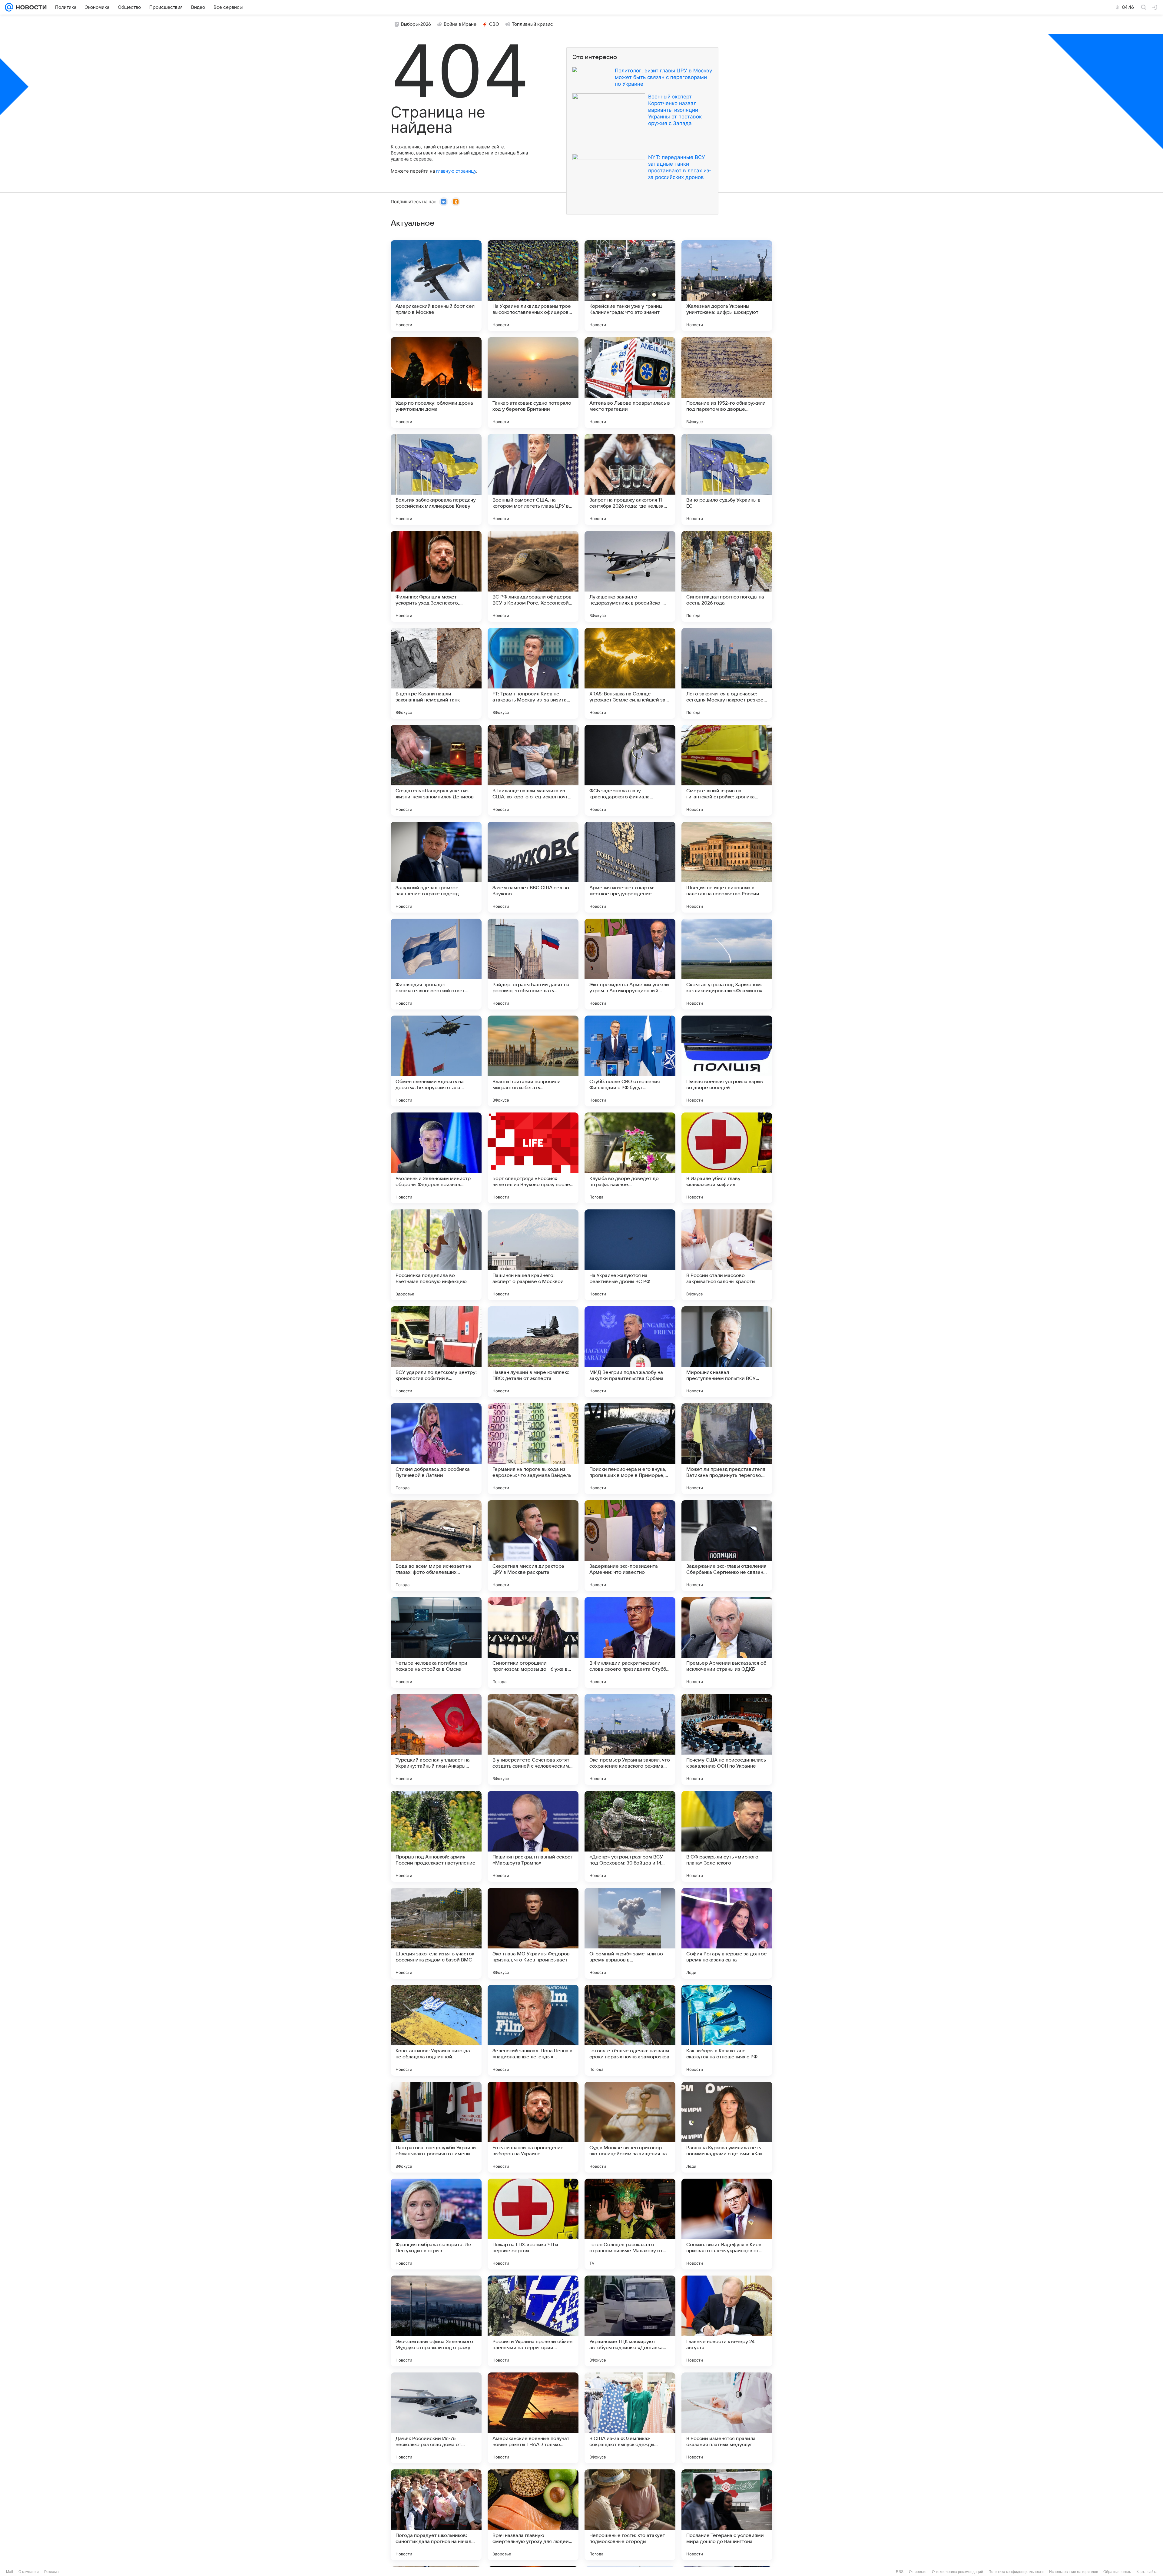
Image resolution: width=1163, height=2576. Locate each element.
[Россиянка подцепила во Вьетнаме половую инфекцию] (436, 1255)
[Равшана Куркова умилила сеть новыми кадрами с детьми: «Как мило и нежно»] (727, 2127)
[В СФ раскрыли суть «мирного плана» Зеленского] (727, 1836)
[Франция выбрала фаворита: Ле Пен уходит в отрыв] (436, 2224)
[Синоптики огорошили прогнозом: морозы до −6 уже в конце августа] (533, 1643)
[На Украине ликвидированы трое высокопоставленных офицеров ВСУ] (533, 286)
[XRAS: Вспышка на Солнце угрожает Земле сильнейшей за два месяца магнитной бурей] (630, 673)
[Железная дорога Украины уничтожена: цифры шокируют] (727, 286)
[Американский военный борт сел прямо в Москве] (436, 286)
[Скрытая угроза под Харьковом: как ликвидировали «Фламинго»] (727, 964)
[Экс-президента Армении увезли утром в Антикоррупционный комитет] (630, 964)
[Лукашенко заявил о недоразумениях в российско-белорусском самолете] (630, 576)
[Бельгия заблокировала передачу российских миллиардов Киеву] (436, 479)
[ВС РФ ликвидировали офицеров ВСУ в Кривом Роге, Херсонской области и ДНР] (533, 576)
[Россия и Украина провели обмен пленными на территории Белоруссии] (533, 2321)
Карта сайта (1147, 2572)
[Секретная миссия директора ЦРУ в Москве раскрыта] (533, 1546)
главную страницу (456, 171)
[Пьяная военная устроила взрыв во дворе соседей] (727, 1061)
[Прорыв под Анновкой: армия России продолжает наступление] (436, 1836)
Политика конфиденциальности (1016, 2572)
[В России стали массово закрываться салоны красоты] (727, 1255)
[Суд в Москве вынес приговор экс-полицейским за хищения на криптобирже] (630, 2127)
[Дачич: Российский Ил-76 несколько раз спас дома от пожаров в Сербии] (436, 2418)
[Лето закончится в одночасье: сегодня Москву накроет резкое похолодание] (727, 673)
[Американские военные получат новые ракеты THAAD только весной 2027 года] (533, 2418)
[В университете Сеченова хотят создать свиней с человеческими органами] (533, 1739)
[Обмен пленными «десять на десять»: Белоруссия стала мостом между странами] (436, 1061)
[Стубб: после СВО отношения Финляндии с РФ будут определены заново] (630, 1061)
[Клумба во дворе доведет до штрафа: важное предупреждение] (630, 1158)
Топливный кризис (532, 24)
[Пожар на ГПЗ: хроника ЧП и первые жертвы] (533, 2224)
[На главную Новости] (30, 7)
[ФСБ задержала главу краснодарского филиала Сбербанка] (630, 770)
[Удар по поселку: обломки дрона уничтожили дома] (436, 383)
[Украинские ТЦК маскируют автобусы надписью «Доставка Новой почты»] (630, 2321)
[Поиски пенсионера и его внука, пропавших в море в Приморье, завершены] (630, 1449)
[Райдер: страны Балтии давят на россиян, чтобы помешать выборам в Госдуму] (533, 964)
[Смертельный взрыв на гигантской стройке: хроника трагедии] (727, 770)
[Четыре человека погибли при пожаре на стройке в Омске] (436, 1643)
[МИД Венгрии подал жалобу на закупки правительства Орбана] (630, 1352)
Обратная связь (1117, 2572)
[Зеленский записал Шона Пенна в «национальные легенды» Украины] (533, 2030)
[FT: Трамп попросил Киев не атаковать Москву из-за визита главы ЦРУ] (533, 673)
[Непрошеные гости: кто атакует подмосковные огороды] (630, 2515)
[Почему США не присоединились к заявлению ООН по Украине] (727, 1739)
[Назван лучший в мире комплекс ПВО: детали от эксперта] (533, 1352)
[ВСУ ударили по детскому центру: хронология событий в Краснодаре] (436, 1352)
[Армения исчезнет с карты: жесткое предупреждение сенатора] (630, 867)
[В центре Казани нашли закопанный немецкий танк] (436, 673)
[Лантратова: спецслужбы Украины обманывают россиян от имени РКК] (436, 2127)
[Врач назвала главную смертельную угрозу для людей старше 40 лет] (533, 2515)
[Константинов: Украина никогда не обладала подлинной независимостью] (436, 2030)
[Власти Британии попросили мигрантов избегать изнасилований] (533, 1061)
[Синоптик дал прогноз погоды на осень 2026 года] (727, 576)
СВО (494, 24)
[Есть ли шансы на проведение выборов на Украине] (533, 2127)
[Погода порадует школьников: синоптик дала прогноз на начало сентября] (436, 2515)
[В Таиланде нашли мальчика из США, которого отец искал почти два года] (533, 770)
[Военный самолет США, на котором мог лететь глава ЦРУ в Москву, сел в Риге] (533, 479)
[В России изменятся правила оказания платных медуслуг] (727, 2418)
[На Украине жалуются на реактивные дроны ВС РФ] (630, 1255)
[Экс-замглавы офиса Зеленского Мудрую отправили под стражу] (436, 2321)
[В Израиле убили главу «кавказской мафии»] (727, 1158)
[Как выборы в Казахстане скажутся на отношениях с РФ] (727, 2030)
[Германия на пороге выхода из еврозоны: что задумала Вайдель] (533, 1449)
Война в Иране (460, 24)
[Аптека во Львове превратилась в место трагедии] (630, 383)
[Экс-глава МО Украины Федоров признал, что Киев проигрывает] (533, 1933)
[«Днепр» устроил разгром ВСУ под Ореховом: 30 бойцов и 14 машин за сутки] (630, 1836)
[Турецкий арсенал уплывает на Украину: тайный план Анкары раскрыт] (436, 1739)
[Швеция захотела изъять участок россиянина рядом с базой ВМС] (436, 1933)
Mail (10, 2572)
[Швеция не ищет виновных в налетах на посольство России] (727, 867)
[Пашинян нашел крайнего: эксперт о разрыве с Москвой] (533, 1255)
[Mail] (9, 7)
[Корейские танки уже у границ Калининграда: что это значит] (630, 286)
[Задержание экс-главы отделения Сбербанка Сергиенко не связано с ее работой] (727, 1546)
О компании (29, 2572)
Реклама (51, 2572)
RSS (900, 2572)
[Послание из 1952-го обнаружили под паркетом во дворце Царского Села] (727, 383)
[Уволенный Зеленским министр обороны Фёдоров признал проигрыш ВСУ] (436, 1158)
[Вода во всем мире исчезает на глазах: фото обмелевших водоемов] (436, 1546)
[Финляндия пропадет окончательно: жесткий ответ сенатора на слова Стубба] (436, 964)
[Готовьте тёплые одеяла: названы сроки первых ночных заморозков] (630, 2030)
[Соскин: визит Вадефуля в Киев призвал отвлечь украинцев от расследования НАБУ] (727, 2224)
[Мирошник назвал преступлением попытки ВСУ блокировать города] (727, 1352)
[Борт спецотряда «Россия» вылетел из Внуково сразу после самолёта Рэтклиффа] (533, 1158)
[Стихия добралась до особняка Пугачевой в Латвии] (436, 1449)
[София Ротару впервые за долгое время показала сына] (727, 1933)
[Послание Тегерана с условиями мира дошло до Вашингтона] (727, 2515)
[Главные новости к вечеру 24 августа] (727, 2321)
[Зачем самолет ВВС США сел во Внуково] (533, 867)
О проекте (918, 2572)
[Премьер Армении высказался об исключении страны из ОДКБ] (727, 1643)
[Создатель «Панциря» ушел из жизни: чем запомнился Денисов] (436, 770)
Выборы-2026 (416, 24)
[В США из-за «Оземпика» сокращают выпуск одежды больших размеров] (630, 2418)
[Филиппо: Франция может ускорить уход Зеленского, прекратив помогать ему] (436, 576)
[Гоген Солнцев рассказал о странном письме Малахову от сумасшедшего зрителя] (630, 2224)
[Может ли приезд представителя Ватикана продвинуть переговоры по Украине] (727, 1449)
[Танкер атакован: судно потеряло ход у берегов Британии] (533, 383)
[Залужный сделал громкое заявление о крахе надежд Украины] (436, 867)
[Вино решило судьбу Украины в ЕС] (727, 479)
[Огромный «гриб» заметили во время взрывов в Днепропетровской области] (630, 1933)
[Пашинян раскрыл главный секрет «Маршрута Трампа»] (533, 1836)
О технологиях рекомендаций (958, 2572)
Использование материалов (1074, 2572)
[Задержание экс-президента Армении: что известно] (630, 1546)
